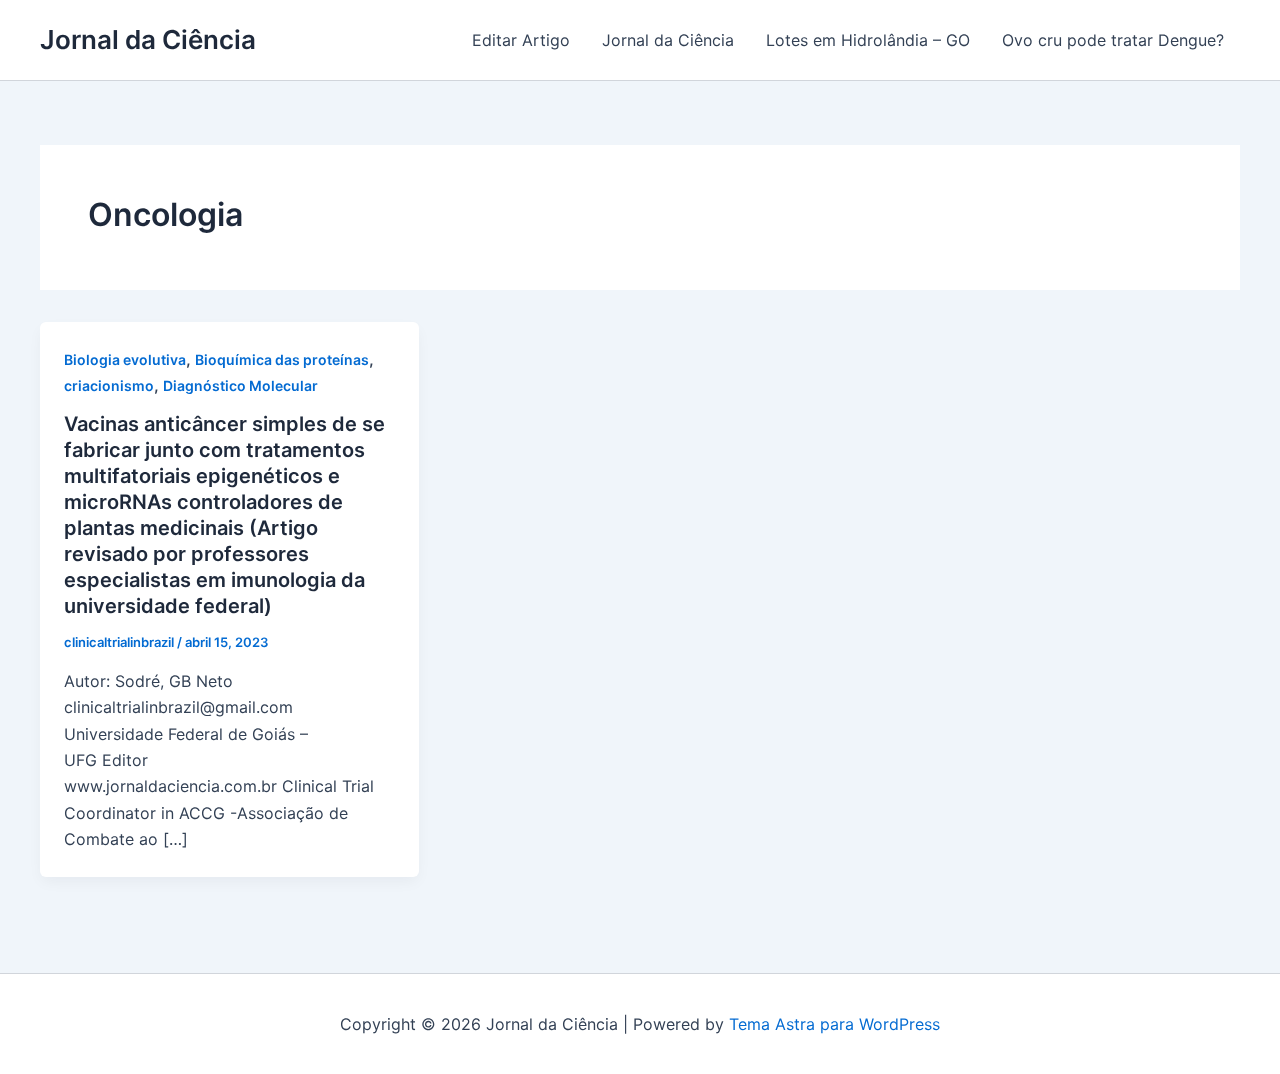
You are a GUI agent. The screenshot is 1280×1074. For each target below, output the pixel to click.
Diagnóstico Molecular (240, 385)
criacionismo (109, 385)
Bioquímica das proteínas (282, 359)
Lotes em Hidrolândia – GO (868, 40)
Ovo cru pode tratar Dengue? (1113, 40)
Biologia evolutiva (125, 359)
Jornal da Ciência (148, 39)
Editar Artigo (521, 40)
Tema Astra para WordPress (834, 1024)
